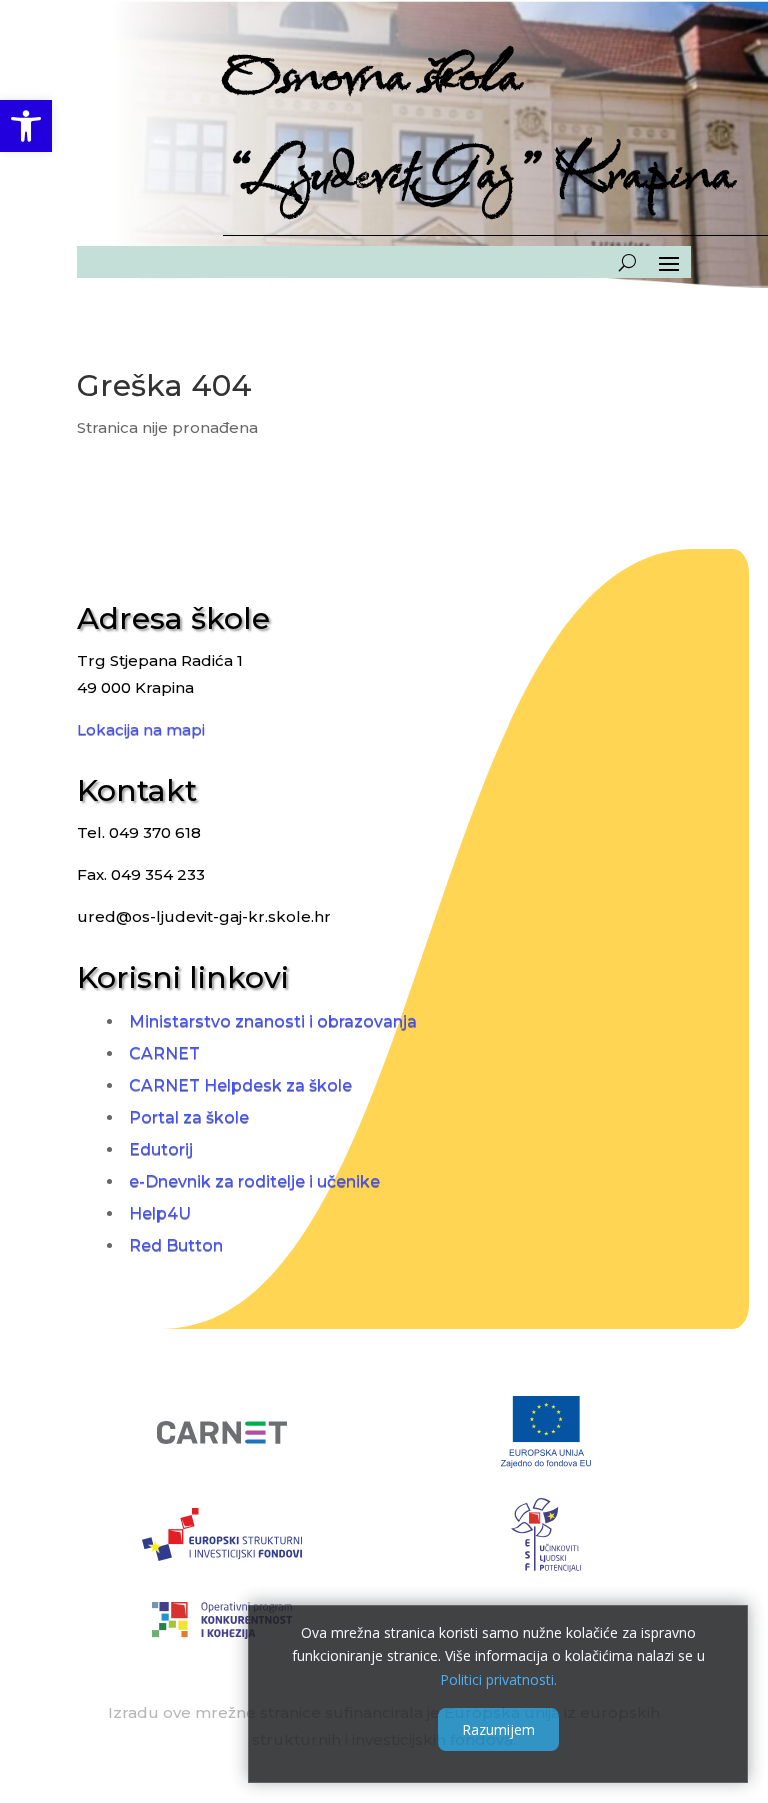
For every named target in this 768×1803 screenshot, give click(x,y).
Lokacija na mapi (141, 729)
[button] (26, 126)
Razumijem (498, 1729)
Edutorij (161, 1149)
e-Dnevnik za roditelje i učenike (254, 1181)
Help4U (160, 1213)
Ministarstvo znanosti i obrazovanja (273, 1021)
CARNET (164, 1053)
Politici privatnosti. (498, 1679)
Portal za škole (189, 1117)
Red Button (176, 1245)
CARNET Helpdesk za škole (240, 1085)
